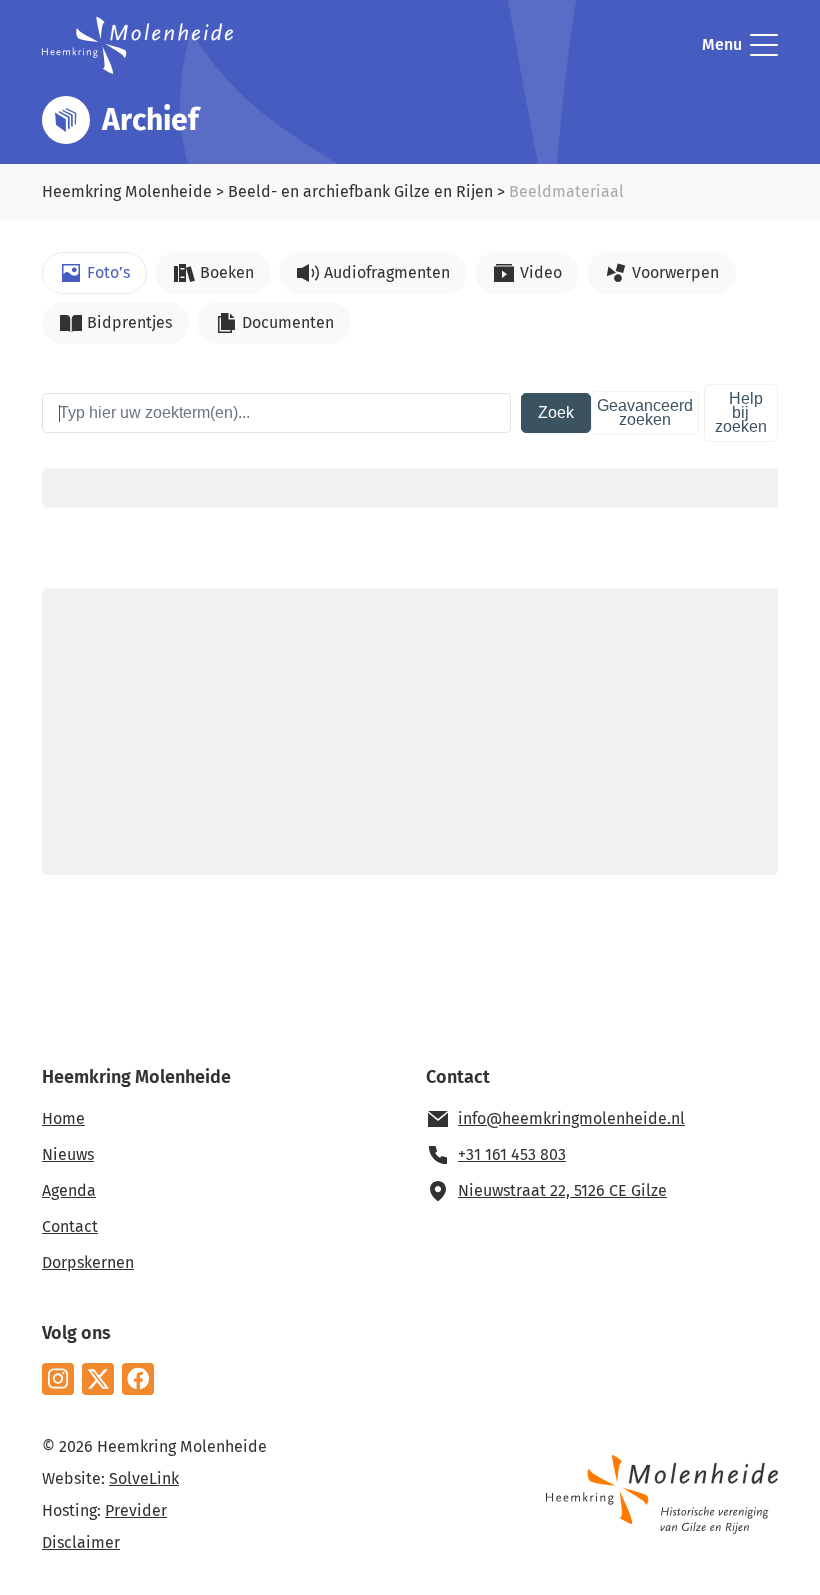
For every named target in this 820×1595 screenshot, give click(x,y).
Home (63, 1118)
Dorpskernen (88, 1262)
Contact (70, 1226)
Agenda (69, 1190)
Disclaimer (81, 1542)
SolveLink (144, 1478)
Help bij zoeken (741, 412)
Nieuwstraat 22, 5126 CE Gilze (562, 1190)
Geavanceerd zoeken (645, 412)
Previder (136, 1510)
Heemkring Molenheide (127, 191)
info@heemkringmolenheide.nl (571, 1118)
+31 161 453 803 (512, 1154)
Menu (722, 44)
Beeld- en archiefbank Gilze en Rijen (360, 191)
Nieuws (68, 1154)
